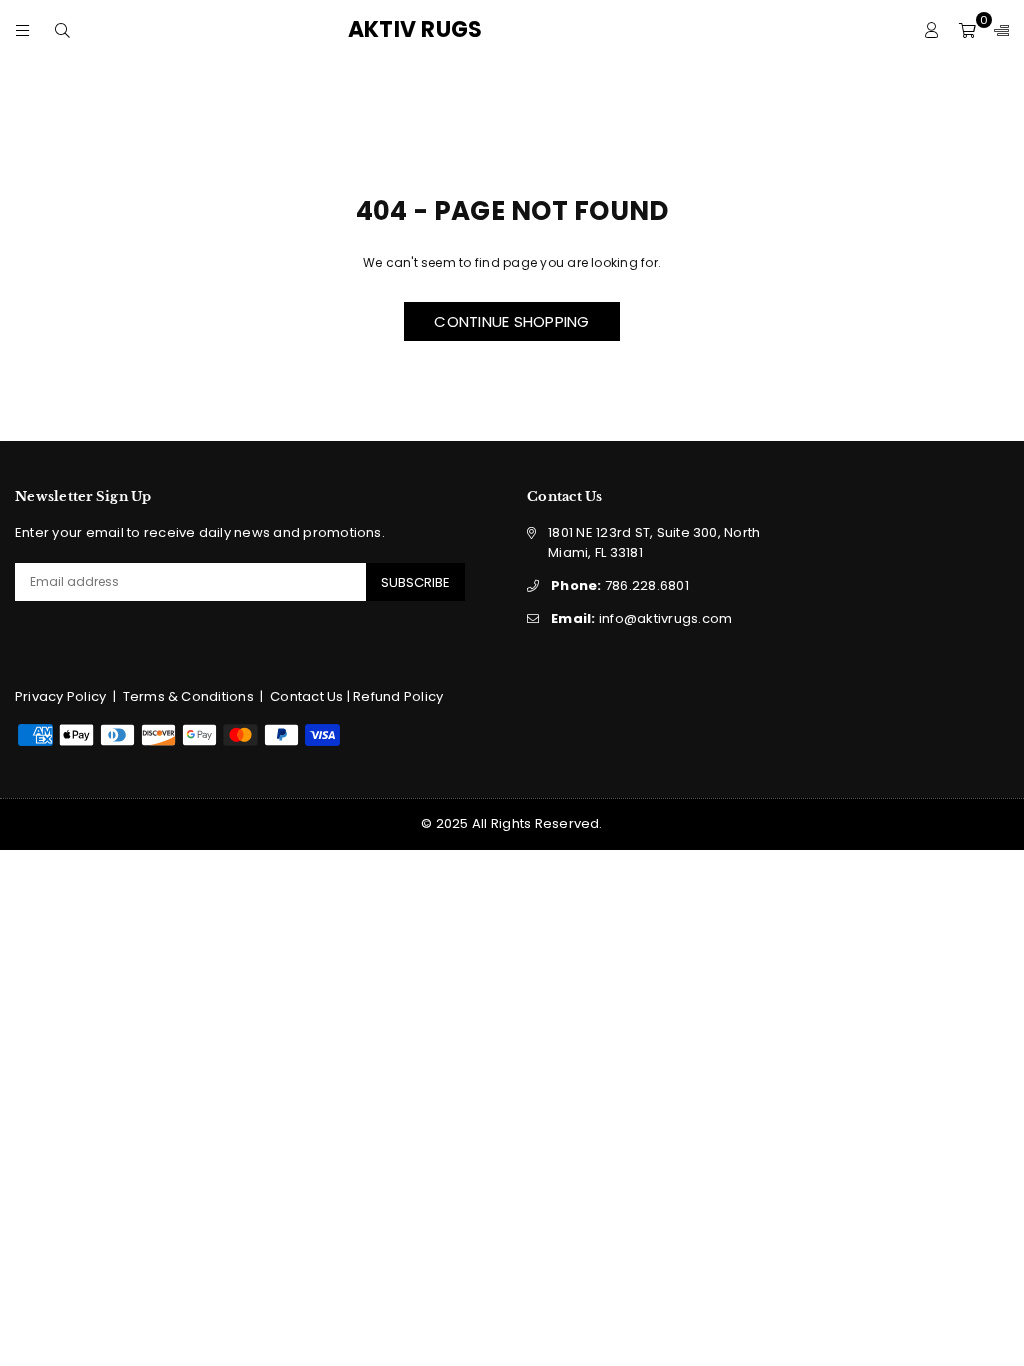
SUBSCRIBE (415, 582)
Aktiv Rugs (449, 30)
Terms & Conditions (188, 696)
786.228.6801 (620, 585)
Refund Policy (398, 696)
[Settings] (997, 30)
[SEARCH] (62, 29)
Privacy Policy (60, 696)
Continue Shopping (511, 321)
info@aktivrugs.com (641, 618)
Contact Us (306, 696)
